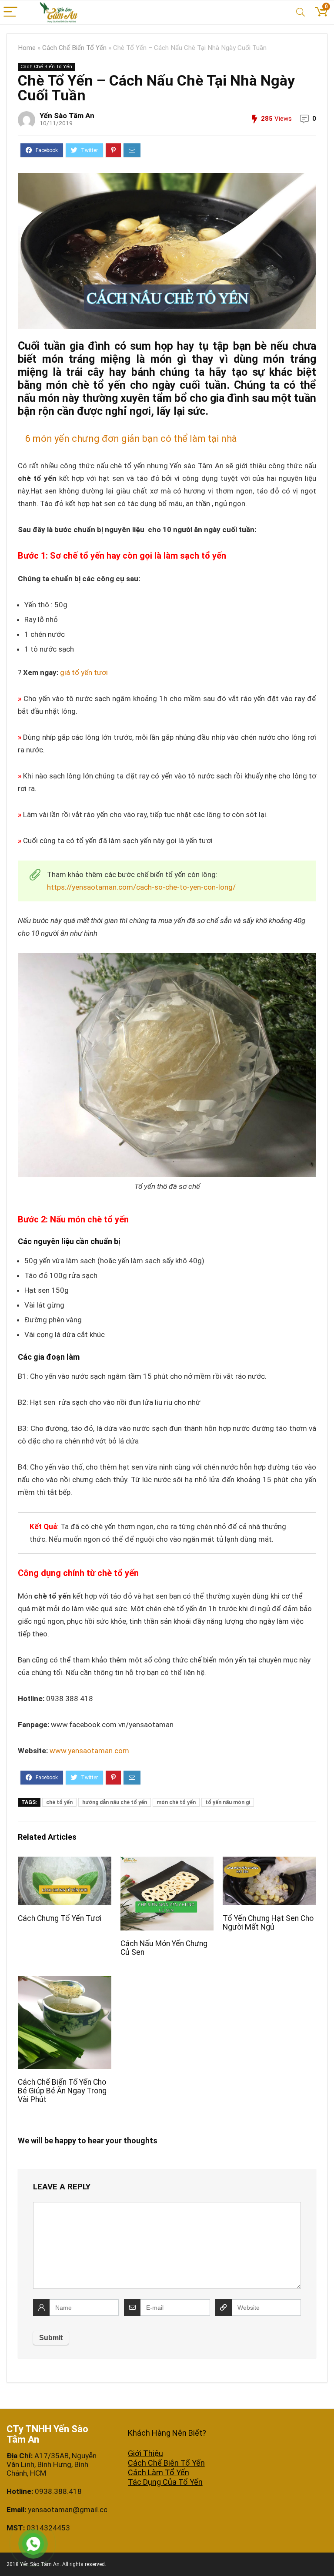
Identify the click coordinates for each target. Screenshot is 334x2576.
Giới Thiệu (145, 2453)
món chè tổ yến (176, 1802)
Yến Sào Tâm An (67, 116)
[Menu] (10, 12)
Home (27, 48)
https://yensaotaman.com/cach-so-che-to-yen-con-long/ (141, 887)
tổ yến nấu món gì (228, 1802)
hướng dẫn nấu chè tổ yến (115, 1802)
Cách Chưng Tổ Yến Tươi (60, 1918)
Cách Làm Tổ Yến (159, 2472)
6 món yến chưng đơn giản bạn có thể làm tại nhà (131, 439)
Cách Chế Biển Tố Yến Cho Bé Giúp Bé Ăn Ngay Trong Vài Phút (62, 2091)
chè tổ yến (59, 1802)
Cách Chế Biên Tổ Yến (166, 2463)
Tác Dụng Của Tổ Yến (165, 2482)
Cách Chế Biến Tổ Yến (74, 48)
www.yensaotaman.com (89, 1751)
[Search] (301, 12)
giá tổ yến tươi (84, 672)
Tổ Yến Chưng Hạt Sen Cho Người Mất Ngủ (268, 1923)
